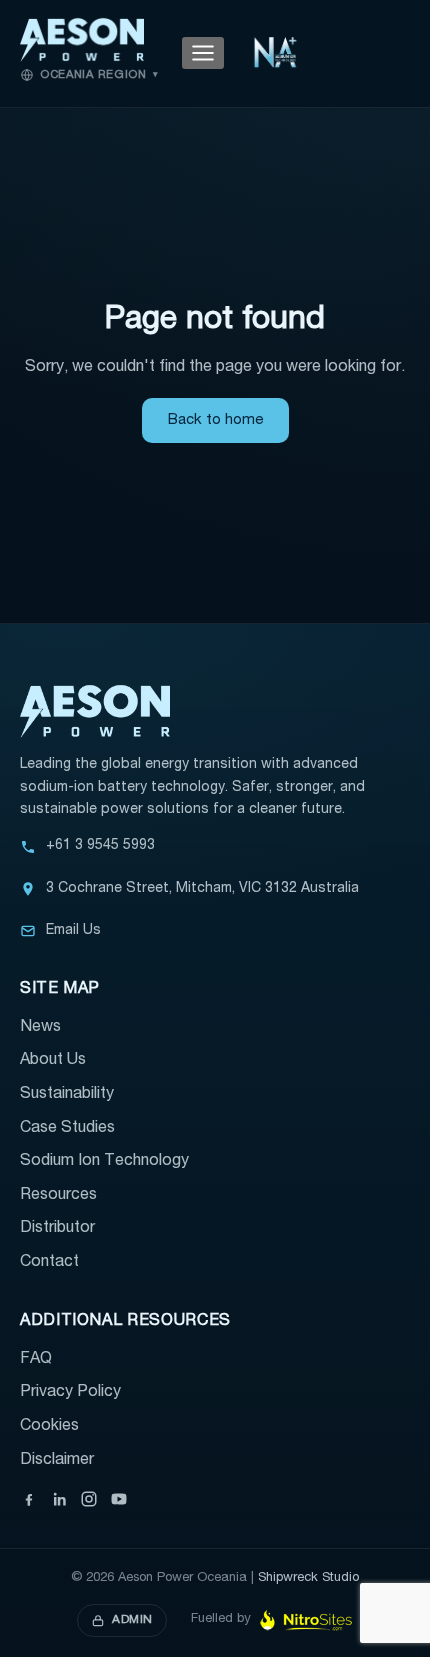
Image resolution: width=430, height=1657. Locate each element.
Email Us (73, 931)
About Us (53, 1061)
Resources (58, 1196)
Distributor (57, 1229)
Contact (49, 1263)
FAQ (36, 1360)
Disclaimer (57, 1461)
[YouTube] (119, 1499)
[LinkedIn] (59, 1499)
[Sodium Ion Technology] (276, 53)
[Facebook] (29, 1499)
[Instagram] (89, 1499)
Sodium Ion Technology (104, 1162)
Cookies (49, 1427)
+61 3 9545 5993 (100, 846)
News (40, 1028)
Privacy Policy (70, 1393)
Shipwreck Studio (308, 1578)
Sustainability (67, 1095)
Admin (132, 1620)
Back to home (215, 420)
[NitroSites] (306, 1621)
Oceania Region (99, 75)
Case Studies (67, 1129)
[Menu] (203, 53)
